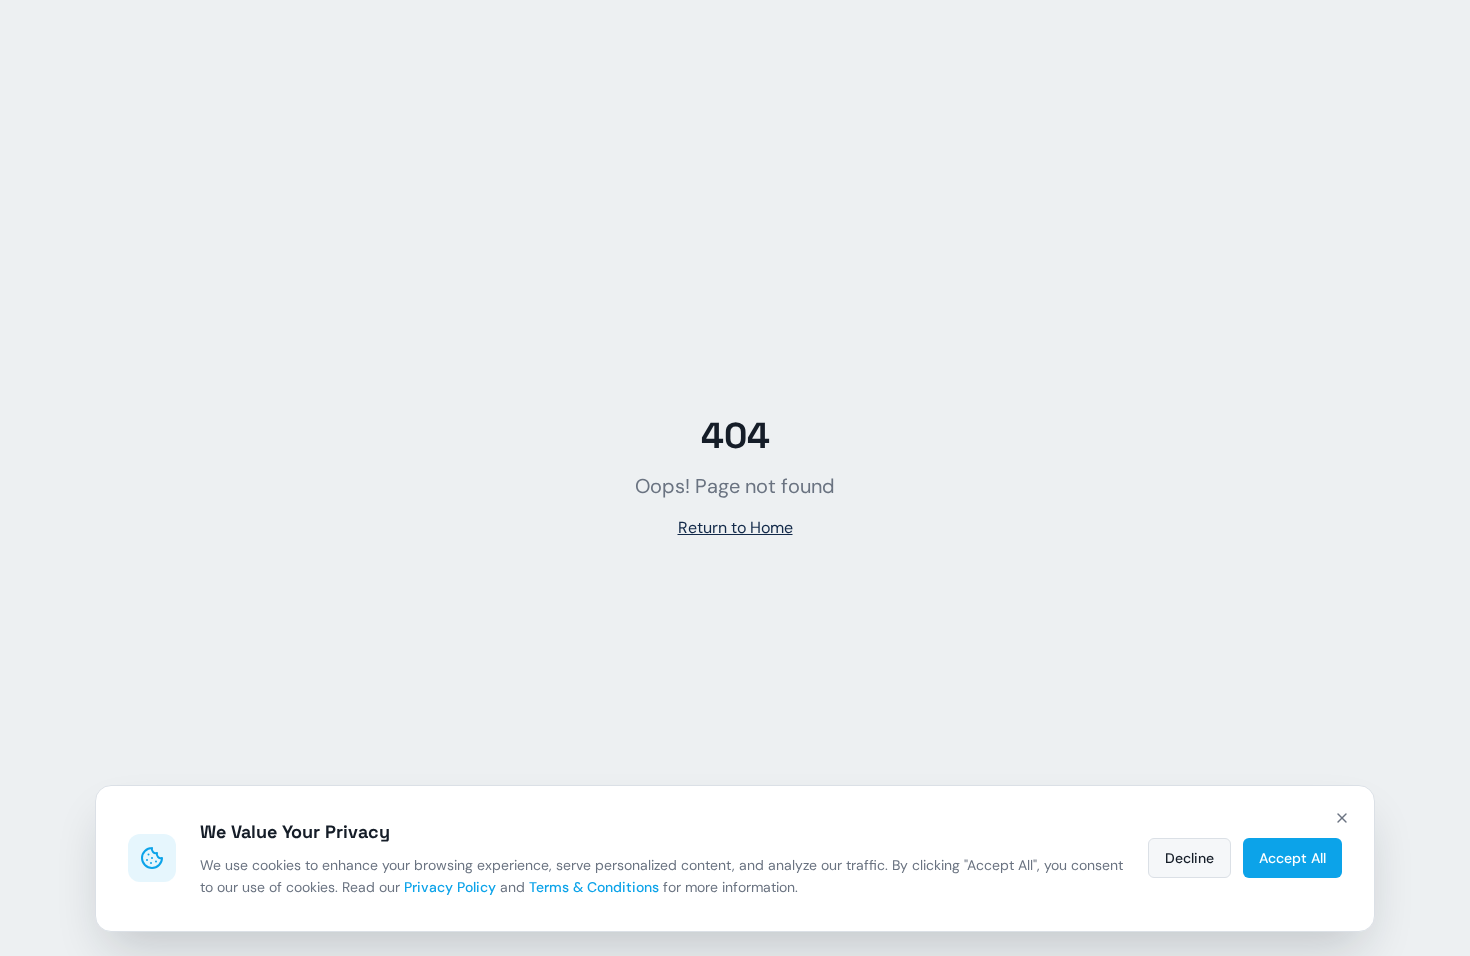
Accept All (1292, 858)
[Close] (1342, 818)
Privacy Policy (450, 887)
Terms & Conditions (594, 887)
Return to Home (735, 527)
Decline (1189, 858)
